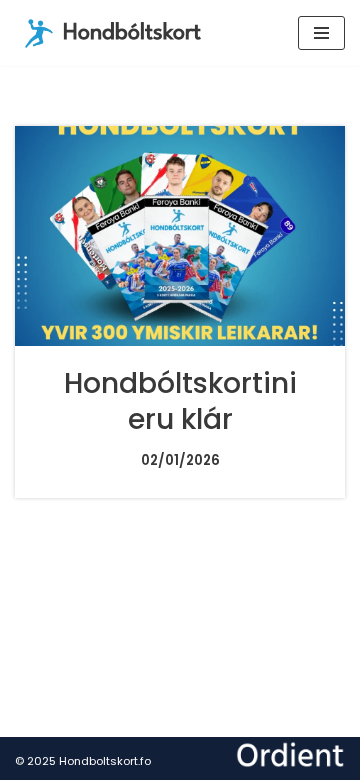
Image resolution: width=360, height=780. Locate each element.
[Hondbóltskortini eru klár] (180, 236)
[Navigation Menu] (321, 33)
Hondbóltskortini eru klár (180, 401)
